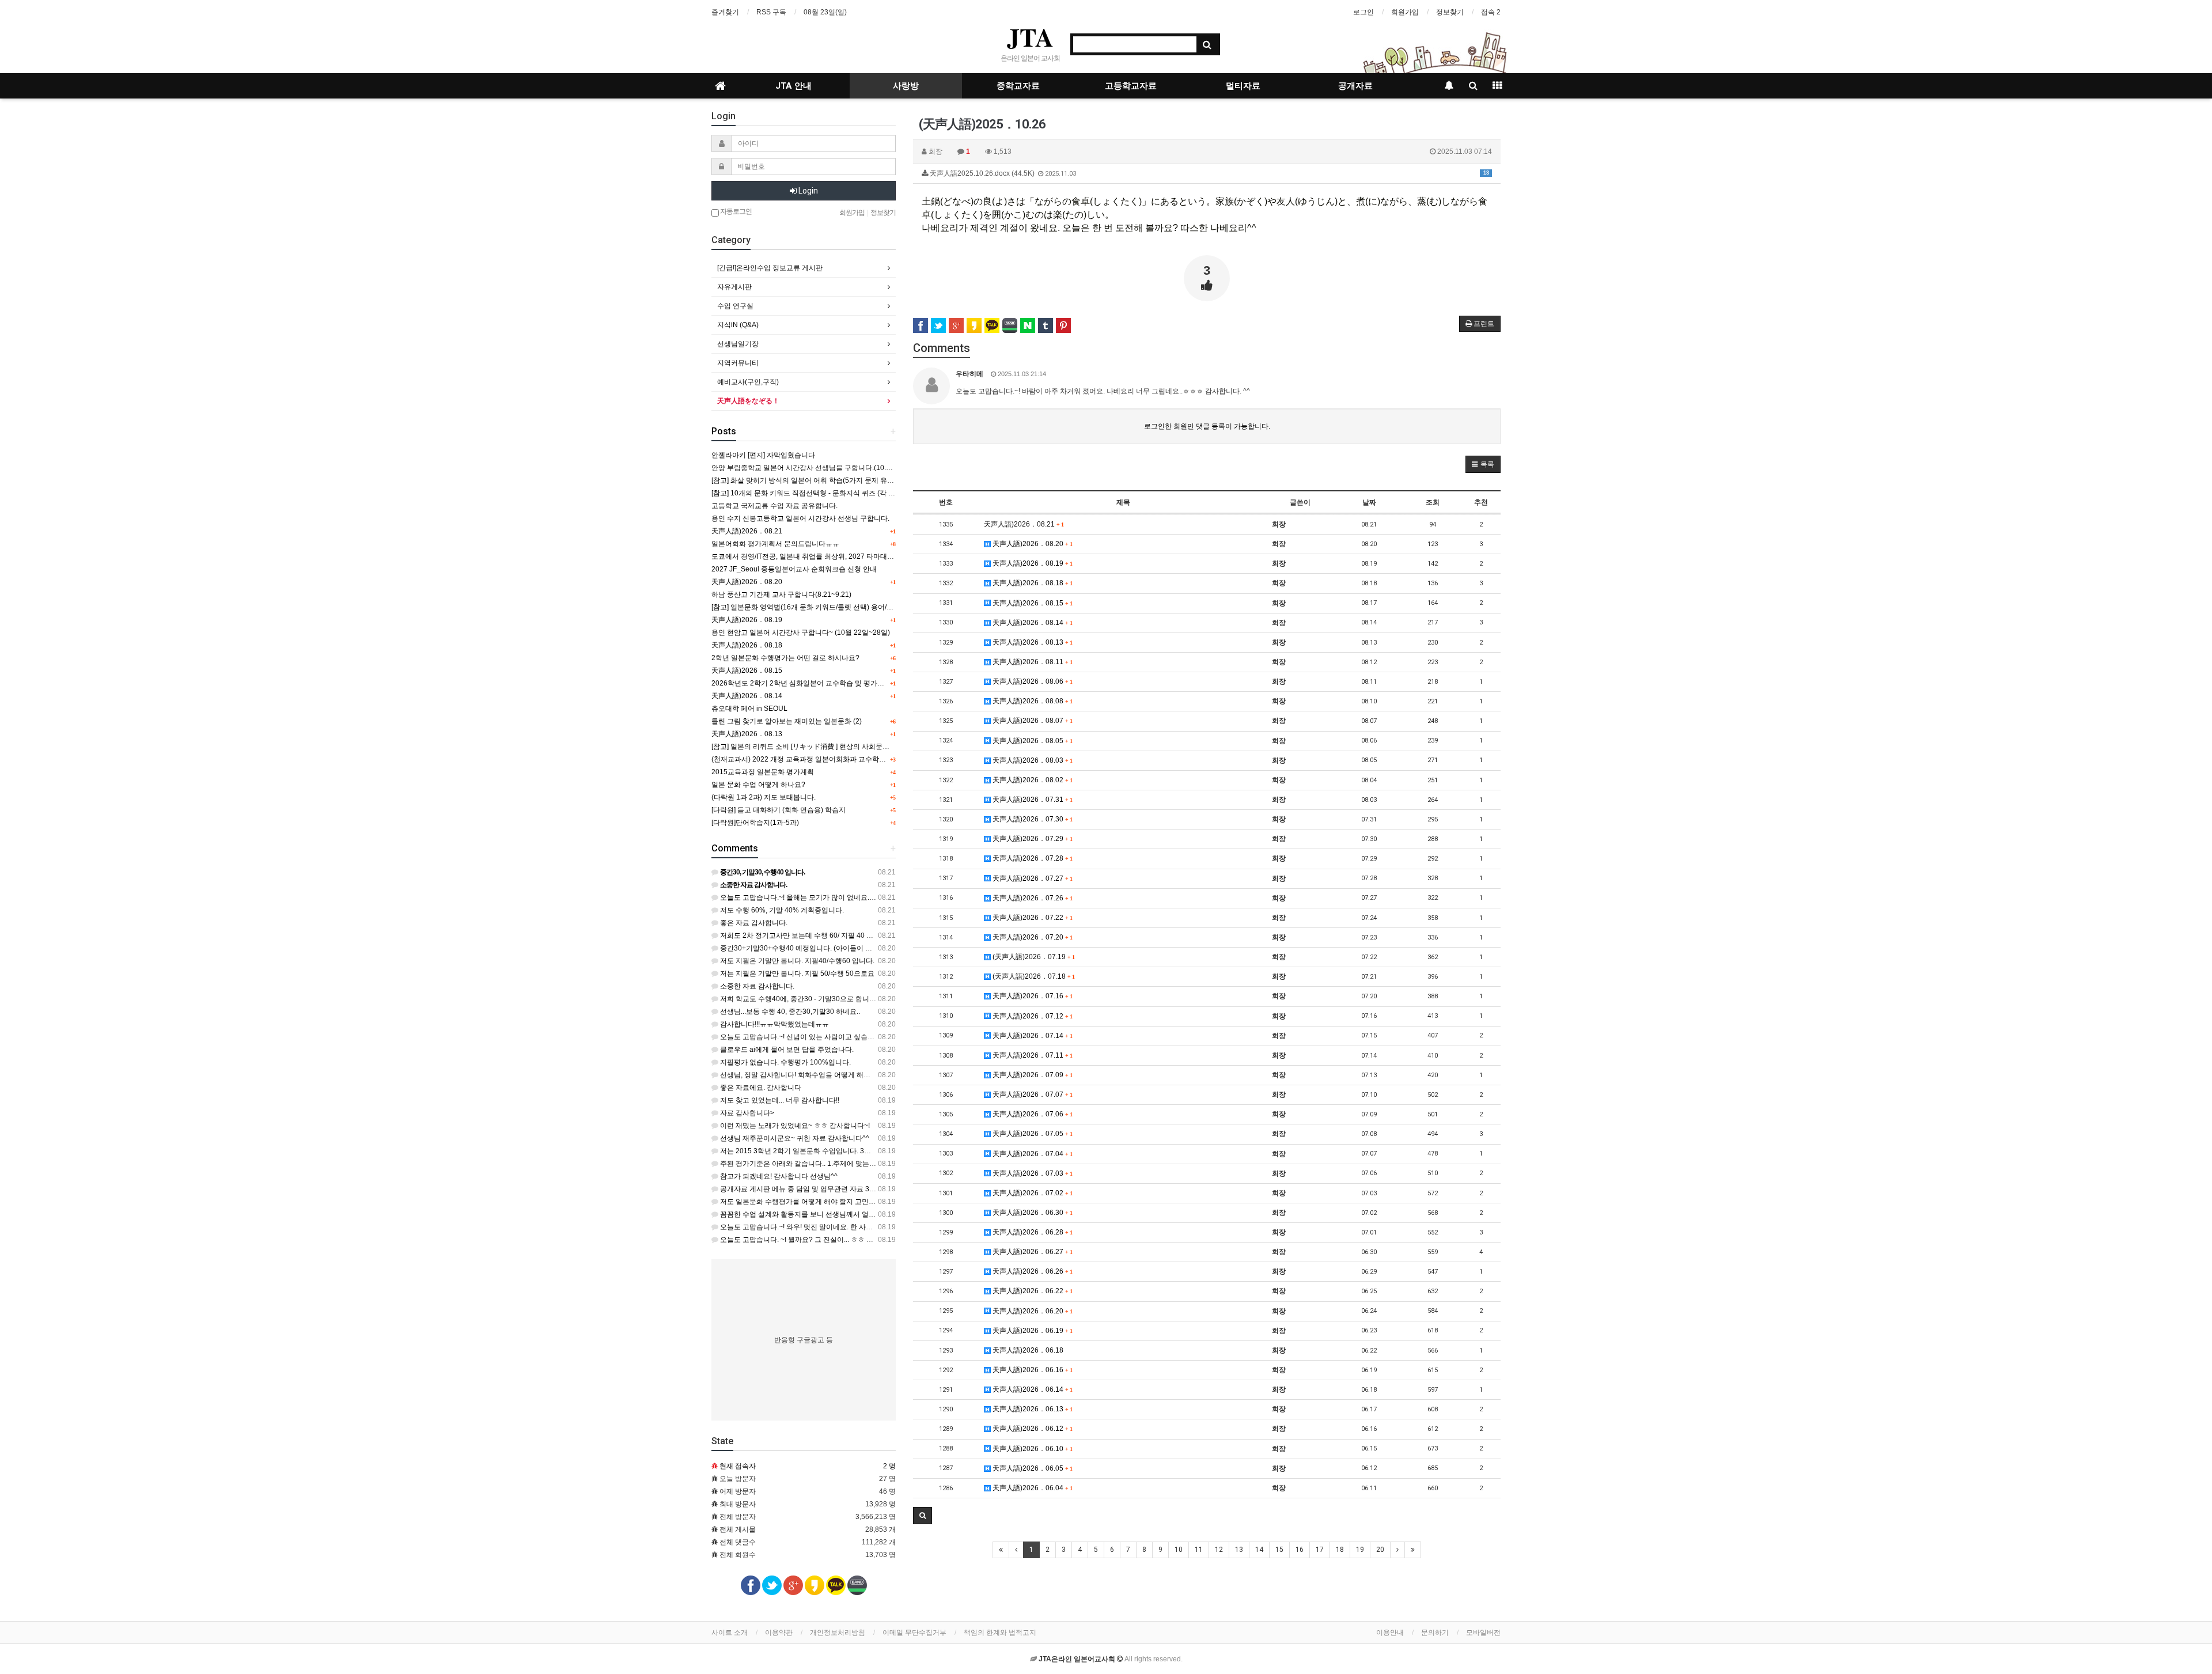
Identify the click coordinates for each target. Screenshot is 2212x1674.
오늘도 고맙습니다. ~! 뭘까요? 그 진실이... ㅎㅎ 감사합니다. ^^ (815, 1240)
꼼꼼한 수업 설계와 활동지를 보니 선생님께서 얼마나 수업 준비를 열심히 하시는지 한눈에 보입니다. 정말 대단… (891, 1214)
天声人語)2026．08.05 (1031, 741)
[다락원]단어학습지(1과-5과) (755, 823)
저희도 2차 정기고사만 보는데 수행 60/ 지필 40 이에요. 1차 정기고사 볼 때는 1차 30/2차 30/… (863, 936)
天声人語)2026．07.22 (1031, 918)
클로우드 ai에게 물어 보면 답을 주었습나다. (786, 1050)
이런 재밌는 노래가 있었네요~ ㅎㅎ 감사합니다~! (794, 1126)
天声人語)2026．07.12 (1031, 1016)
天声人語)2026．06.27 (1031, 1252)
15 (1279, 1550)
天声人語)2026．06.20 (1031, 1311)
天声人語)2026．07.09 (1031, 1075)
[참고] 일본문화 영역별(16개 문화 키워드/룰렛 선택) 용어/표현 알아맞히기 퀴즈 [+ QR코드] (849, 607)
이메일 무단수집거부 (914, 1633)
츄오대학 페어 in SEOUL (749, 709)
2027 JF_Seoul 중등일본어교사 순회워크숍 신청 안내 (794, 569)
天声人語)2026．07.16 (1031, 996)
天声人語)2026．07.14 (1031, 1036)
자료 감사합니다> (746, 1113)
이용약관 (779, 1633)
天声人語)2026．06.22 (1031, 1291)
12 (1219, 1550)
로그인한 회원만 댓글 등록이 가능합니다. (1207, 426)
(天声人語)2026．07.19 (1033, 957)
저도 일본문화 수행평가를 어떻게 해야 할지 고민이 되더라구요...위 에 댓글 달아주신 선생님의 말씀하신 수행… (889, 1202)
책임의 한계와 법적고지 (1000, 1633)
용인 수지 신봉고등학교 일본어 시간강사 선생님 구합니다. (800, 518)
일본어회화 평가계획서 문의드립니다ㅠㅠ (775, 544)
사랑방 (906, 86)
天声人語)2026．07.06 (1031, 1114)
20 (1380, 1550)
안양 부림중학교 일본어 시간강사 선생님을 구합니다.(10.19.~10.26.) (817, 468)
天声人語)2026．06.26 (1031, 1271)
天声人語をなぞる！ (748, 401)
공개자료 (1355, 86)
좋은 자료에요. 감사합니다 (760, 1088)
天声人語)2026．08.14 (1031, 623)
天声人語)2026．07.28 (1031, 858)
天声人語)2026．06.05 (1031, 1468)
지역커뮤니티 (738, 363)
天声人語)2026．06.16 (1031, 1370)
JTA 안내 (793, 86)
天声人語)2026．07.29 (1031, 839)
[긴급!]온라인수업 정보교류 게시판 (770, 268)
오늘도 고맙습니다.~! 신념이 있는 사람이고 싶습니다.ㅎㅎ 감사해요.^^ (827, 1037)
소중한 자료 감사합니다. (756, 986)
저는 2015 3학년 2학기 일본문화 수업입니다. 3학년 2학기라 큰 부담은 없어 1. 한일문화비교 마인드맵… (878, 1151)
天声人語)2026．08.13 (1031, 642)
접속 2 (1491, 12)
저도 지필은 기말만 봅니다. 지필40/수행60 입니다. (796, 961)
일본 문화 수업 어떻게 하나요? (758, 785)
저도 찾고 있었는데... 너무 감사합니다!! (779, 1100)
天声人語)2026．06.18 (1027, 1350)
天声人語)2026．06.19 (1031, 1331)
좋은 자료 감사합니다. (753, 923)
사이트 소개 (730, 1633)
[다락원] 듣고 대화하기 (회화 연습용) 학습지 (779, 810)
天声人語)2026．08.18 (1031, 583)
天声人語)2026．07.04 (1031, 1154)
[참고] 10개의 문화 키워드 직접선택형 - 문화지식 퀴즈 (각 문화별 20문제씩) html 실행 (842, 493)
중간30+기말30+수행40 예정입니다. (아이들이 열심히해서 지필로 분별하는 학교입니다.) (855, 948)
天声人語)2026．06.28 (1031, 1232)
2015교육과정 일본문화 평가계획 (763, 772)
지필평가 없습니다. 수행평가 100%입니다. (785, 1062)
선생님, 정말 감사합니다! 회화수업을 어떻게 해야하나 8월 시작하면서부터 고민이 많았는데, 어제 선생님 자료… (890, 1075)
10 (1179, 1550)
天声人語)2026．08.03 (1031, 760)
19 (1360, 1550)
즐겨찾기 (725, 12)
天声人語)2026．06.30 (1031, 1213)
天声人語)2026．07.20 (1031, 937)
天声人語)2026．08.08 (1031, 701)
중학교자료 (1018, 86)
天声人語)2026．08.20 (1031, 544)
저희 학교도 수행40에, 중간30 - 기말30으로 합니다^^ (801, 999)
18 (1340, 1550)
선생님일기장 (738, 344)
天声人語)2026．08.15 (1031, 603)
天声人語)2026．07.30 (1031, 819)
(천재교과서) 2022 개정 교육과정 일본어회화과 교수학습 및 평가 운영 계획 (826, 759)
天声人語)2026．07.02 (1031, 1193)
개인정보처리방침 (838, 1633)
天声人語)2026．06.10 (1031, 1449)
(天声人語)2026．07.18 (1033, 976)
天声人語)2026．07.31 (1031, 800)
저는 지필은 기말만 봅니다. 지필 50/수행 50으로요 (796, 974)
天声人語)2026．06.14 (1031, 1389)
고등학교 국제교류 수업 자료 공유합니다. (774, 506)
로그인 (1363, 12)
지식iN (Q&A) (738, 325)
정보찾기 (1450, 12)
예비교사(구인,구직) (748, 382)
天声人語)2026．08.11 (1031, 662)
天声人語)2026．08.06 (1031, 681)
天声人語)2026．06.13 (1031, 1409)
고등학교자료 (1131, 86)
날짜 (1369, 502)
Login (807, 191)
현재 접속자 (738, 1466)
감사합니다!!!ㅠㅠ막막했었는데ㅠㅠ (774, 1024)
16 (1300, 1550)
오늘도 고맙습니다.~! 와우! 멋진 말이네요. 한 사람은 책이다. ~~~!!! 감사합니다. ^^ (844, 1227)
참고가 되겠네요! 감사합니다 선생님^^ (778, 1176)
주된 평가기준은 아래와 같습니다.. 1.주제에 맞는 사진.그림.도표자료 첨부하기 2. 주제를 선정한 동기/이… (880, 1164)
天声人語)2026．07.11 (1031, 1055)
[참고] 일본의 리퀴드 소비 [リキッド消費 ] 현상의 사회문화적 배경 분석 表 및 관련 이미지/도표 (855, 747)
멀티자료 (1243, 86)
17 (1320, 1550)
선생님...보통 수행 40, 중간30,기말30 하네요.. (789, 1012)
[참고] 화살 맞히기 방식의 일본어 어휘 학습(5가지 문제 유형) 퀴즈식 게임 (823, 480)
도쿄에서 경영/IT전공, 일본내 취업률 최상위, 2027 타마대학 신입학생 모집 (825, 556)
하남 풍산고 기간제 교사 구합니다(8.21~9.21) (781, 594)
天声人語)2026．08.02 (1031, 780)
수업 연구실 (735, 306)
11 (1199, 1550)
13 (1239, 1550)
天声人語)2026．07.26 (1031, 898)
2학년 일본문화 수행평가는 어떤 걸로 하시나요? (785, 658)
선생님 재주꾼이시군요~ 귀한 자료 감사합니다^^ (794, 1138)
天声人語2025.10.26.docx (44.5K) (1209, 173)
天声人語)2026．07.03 (1031, 1173)
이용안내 (1390, 1633)
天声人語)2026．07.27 (1031, 878)
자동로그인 (735, 211)
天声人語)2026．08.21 (1024, 524)
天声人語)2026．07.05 (1031, 1134)
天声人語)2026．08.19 (1031, 563)
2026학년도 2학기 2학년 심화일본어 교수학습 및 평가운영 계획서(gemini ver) (831, 683)
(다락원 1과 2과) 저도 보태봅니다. (764, 797)
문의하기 (1435, 1633)
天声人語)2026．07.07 (1031, 1094)
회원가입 (1405, 12)
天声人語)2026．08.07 (1031, 721)
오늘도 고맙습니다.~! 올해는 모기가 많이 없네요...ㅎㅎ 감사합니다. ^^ (826, 897)
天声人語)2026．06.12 (1031, 1429)
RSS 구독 (771, 12)
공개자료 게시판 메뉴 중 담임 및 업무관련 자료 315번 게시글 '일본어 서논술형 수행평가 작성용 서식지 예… (884, 1189)
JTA (1030, 37)
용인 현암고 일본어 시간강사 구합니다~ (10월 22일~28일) (801, 633)
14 (1259, 1550)
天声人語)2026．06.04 (1031, 1488)
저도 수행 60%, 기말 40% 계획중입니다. (781, 910)
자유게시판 (734, 287)
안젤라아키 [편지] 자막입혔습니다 (763, 455)
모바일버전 (1483, 1633)
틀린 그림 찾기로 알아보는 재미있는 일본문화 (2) (787, 721)
